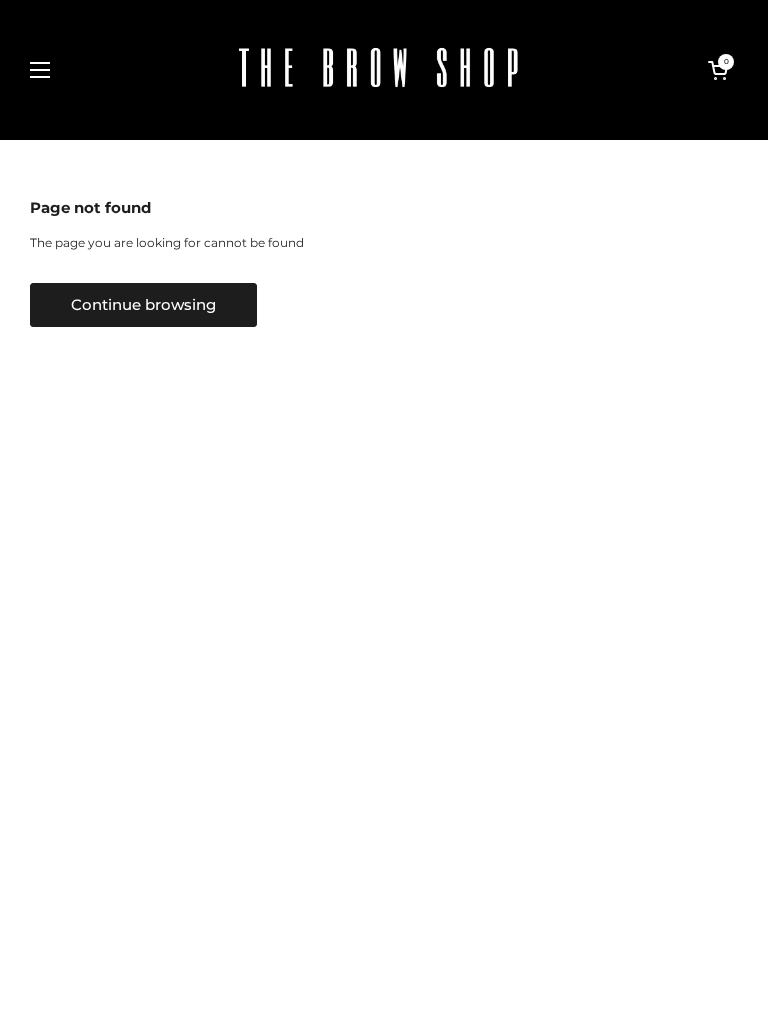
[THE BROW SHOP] (379, 70)
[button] (718, 70)
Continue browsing (143, 305)
